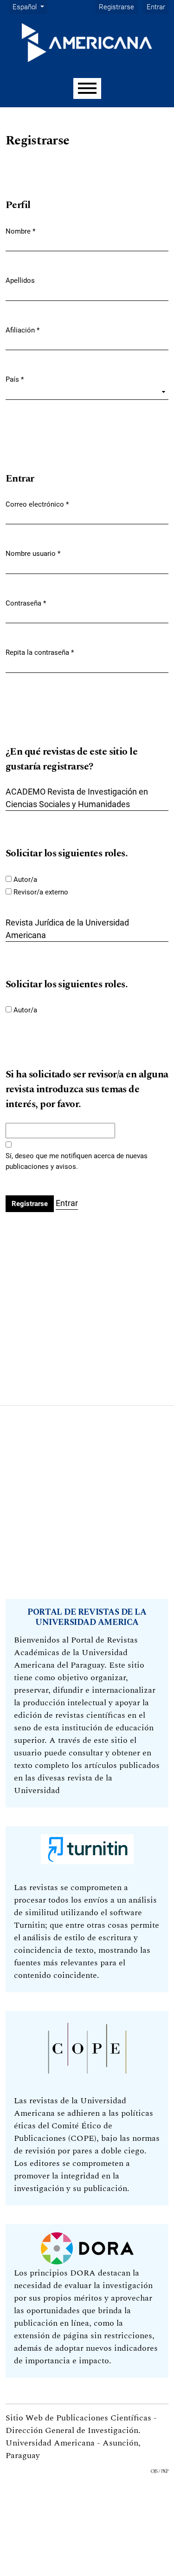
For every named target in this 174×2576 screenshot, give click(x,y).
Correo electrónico (37, 504)
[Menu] (87, 88)
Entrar (156, 7)
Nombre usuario (33, 553)
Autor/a (25, 880)
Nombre (20, 231)
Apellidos (20, 280)
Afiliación (23, 330)
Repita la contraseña (40, 652)
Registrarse (116, 7)
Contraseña (26, 603)
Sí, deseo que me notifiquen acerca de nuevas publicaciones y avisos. (77, 1161)
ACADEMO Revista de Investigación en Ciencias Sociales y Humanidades (77, 798)
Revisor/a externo (41, 892)
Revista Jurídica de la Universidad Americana (67, 929)
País (15, 379)
